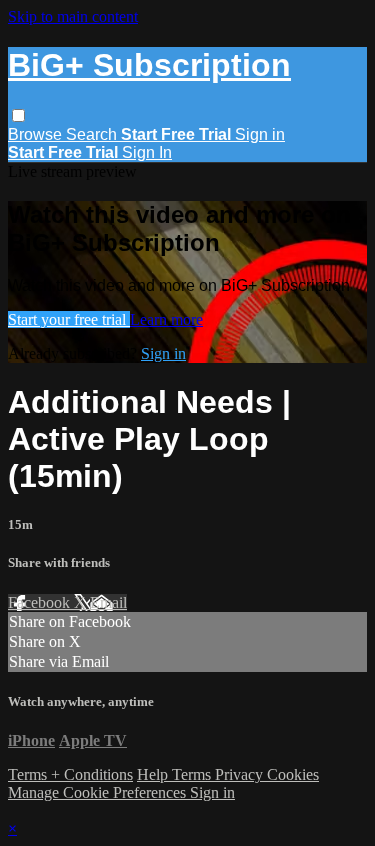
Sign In (147, 152)
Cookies (293, 774)
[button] (18, 115)
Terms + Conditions (70, 774)
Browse (37, 134)
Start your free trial (69, 319)
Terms (193, 774)
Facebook (41, 602)
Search (93, 134)
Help (154, 774)
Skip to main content (73, 16)
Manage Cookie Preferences (99, 792)
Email (108, 602)
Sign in (260, 134)
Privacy (241, 774)
